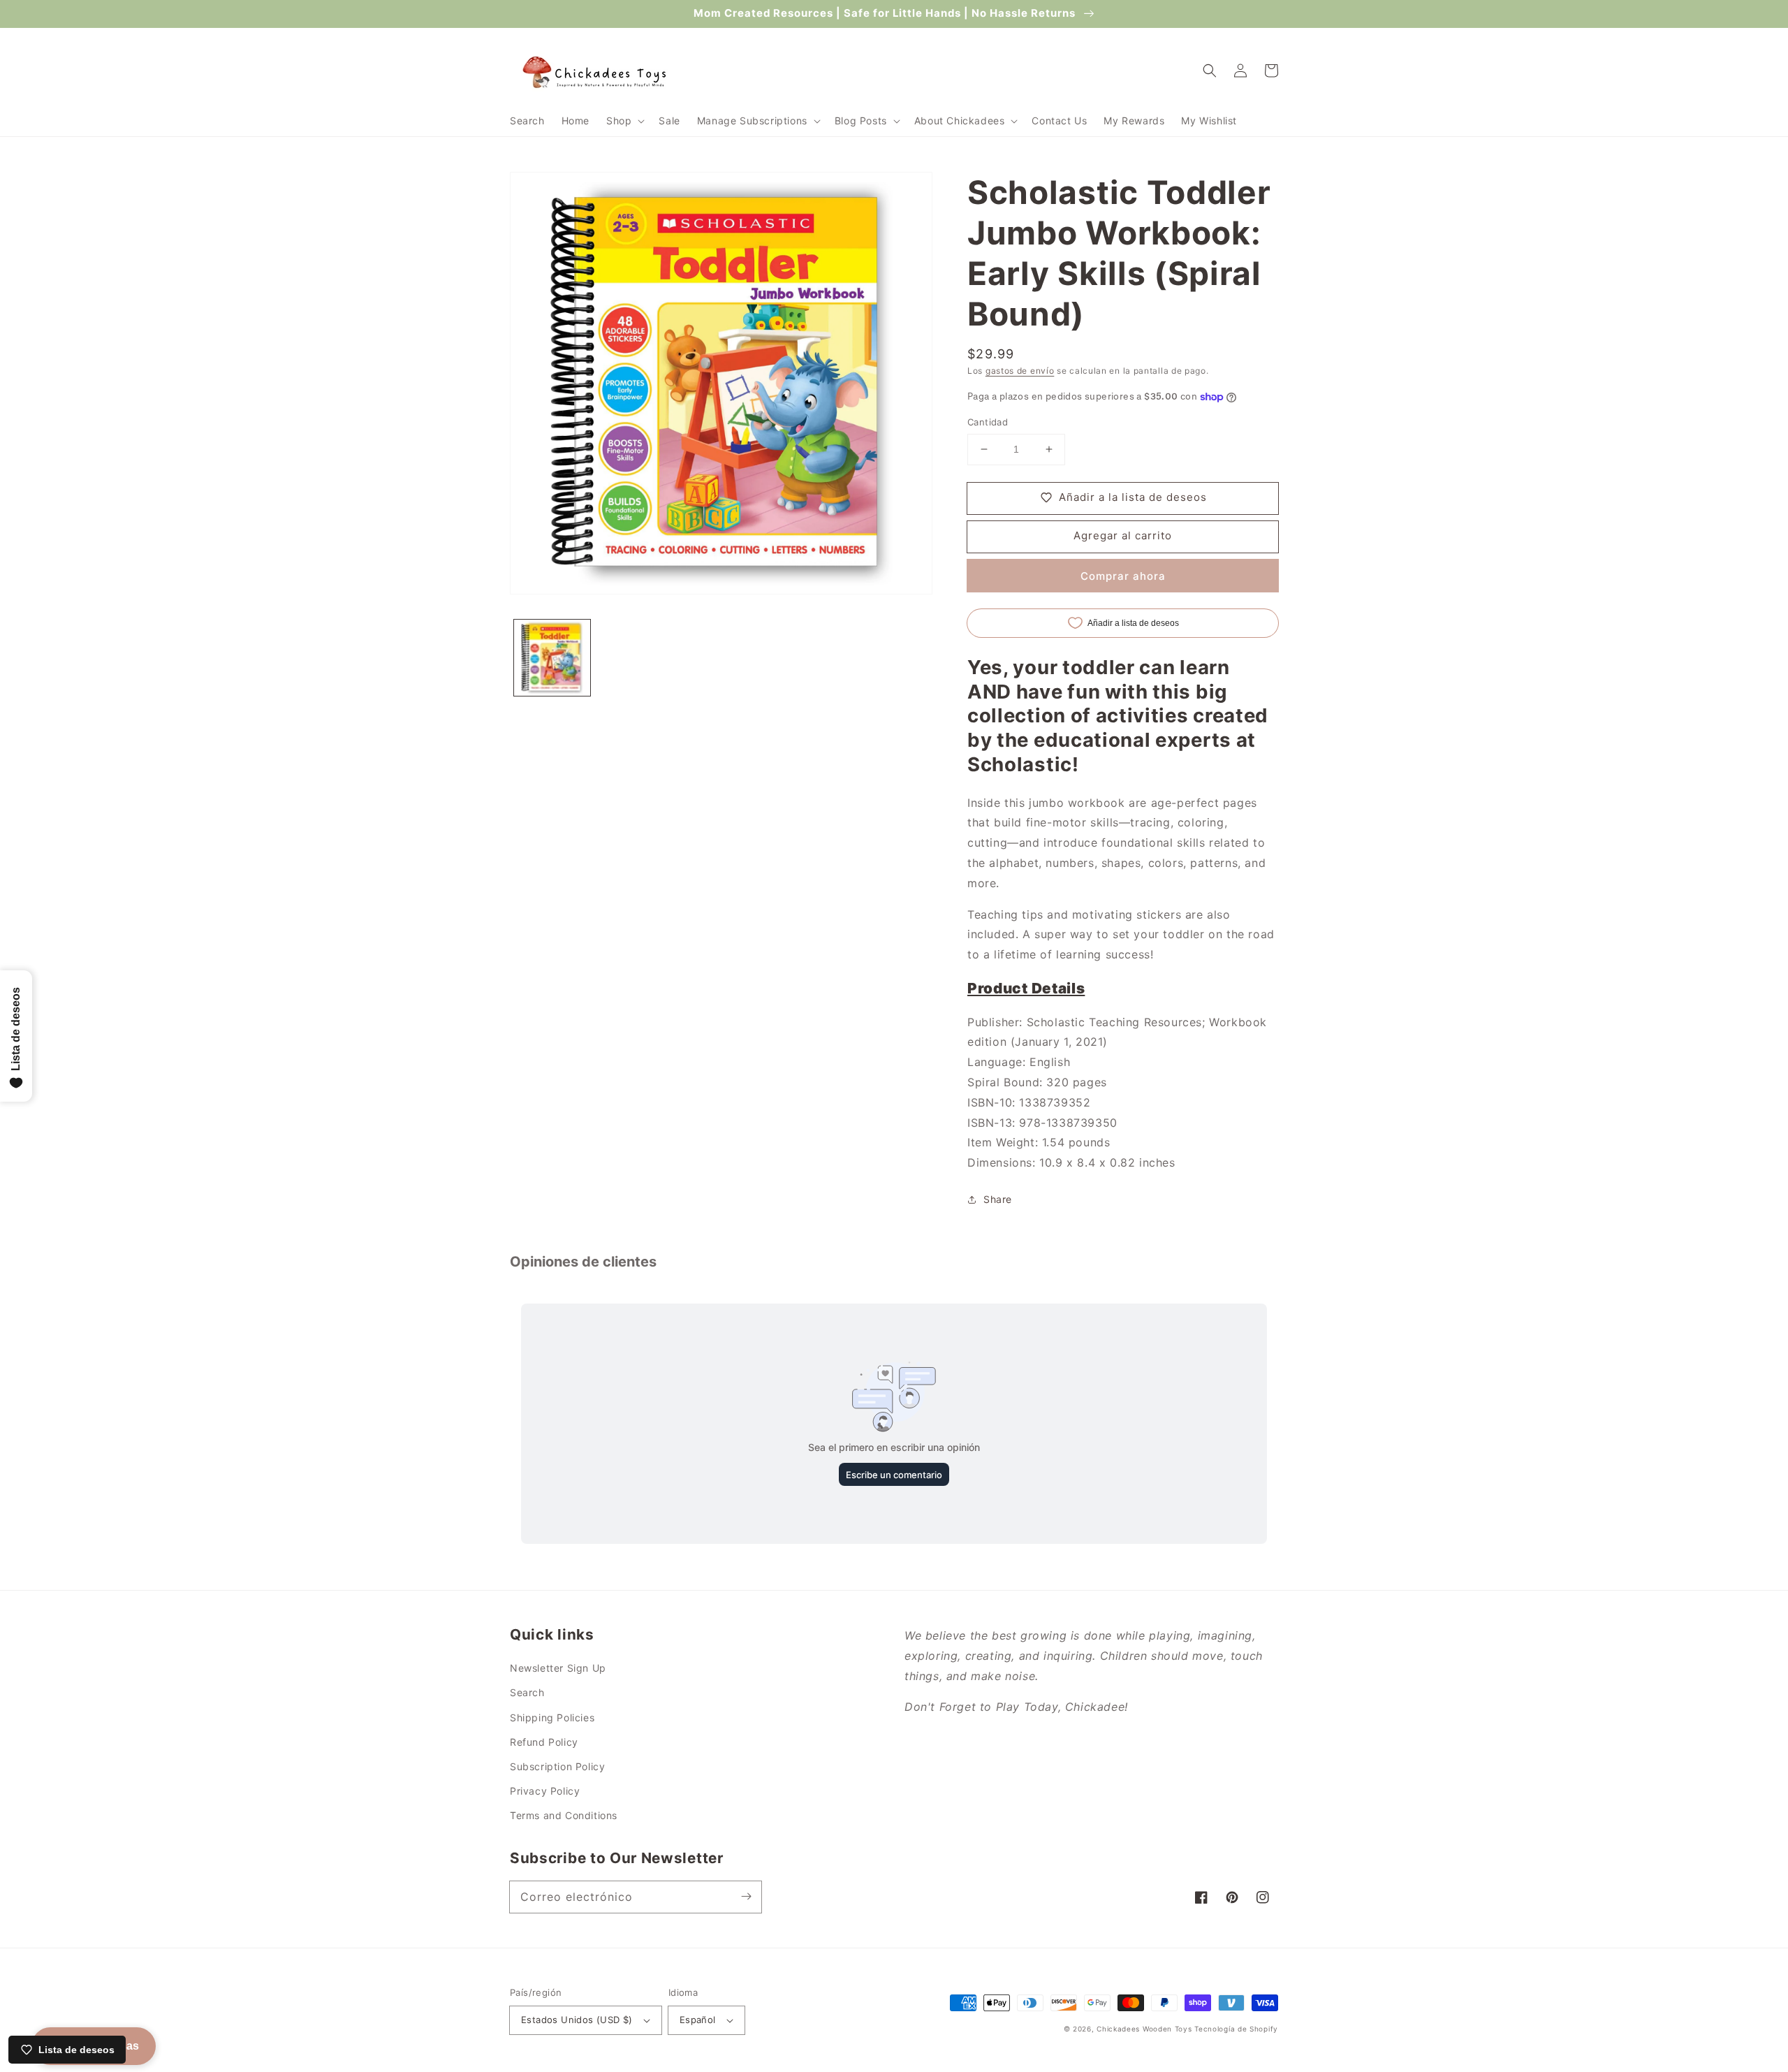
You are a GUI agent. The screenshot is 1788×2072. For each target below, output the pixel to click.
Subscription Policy (557, 1766)
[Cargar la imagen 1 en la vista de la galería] (552, 658)
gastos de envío (1020, 371)
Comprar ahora (1123, 576)
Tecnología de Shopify (1236, 2029)
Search (527, 1692)
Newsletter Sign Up (558, 1668)
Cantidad (988, 422)
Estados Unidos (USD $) (577, 2020)
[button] (624, 121)
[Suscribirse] (746, 1897)
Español (698, 2020)
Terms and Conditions (564, 1815)
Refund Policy (544, 1742)
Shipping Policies (552, 1717)
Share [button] (998, 1199)
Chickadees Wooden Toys (1144, 2029)
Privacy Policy (545, 1791)
